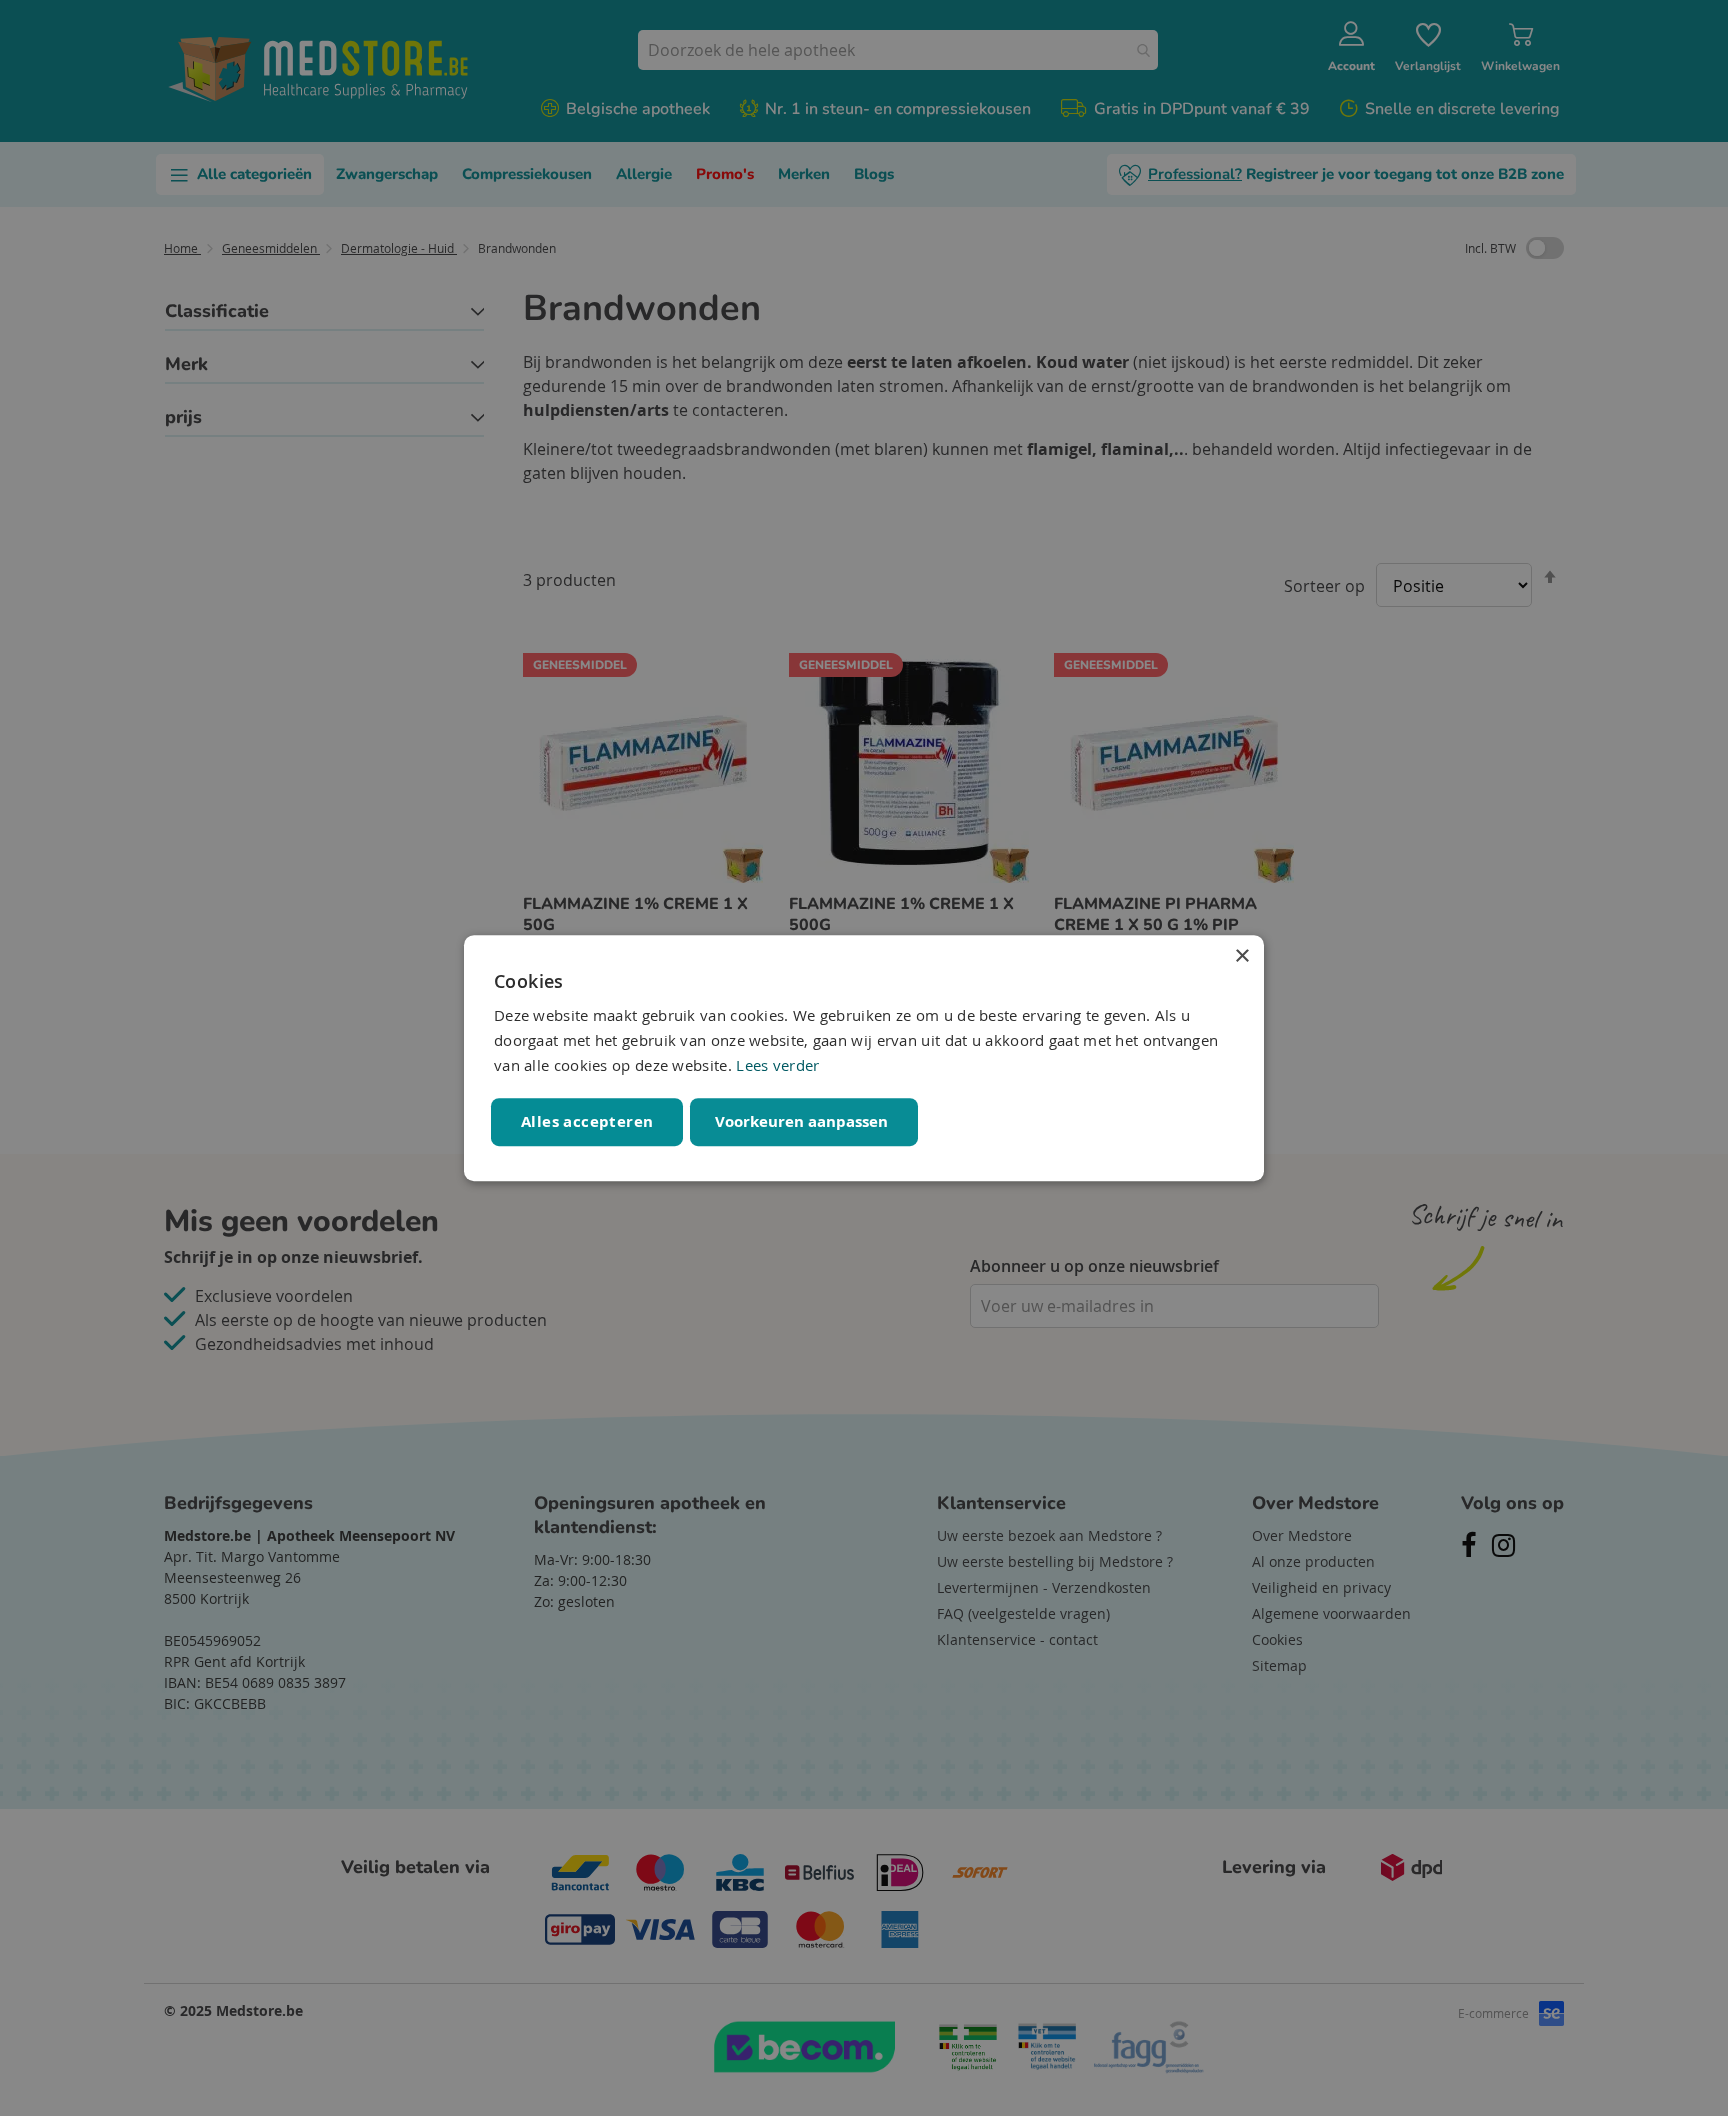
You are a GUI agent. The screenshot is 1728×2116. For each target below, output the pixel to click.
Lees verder (777, 1065)
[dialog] (864, 1058)
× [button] (1241, 956)
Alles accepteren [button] (587, 1121)
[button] (804, 1122)
